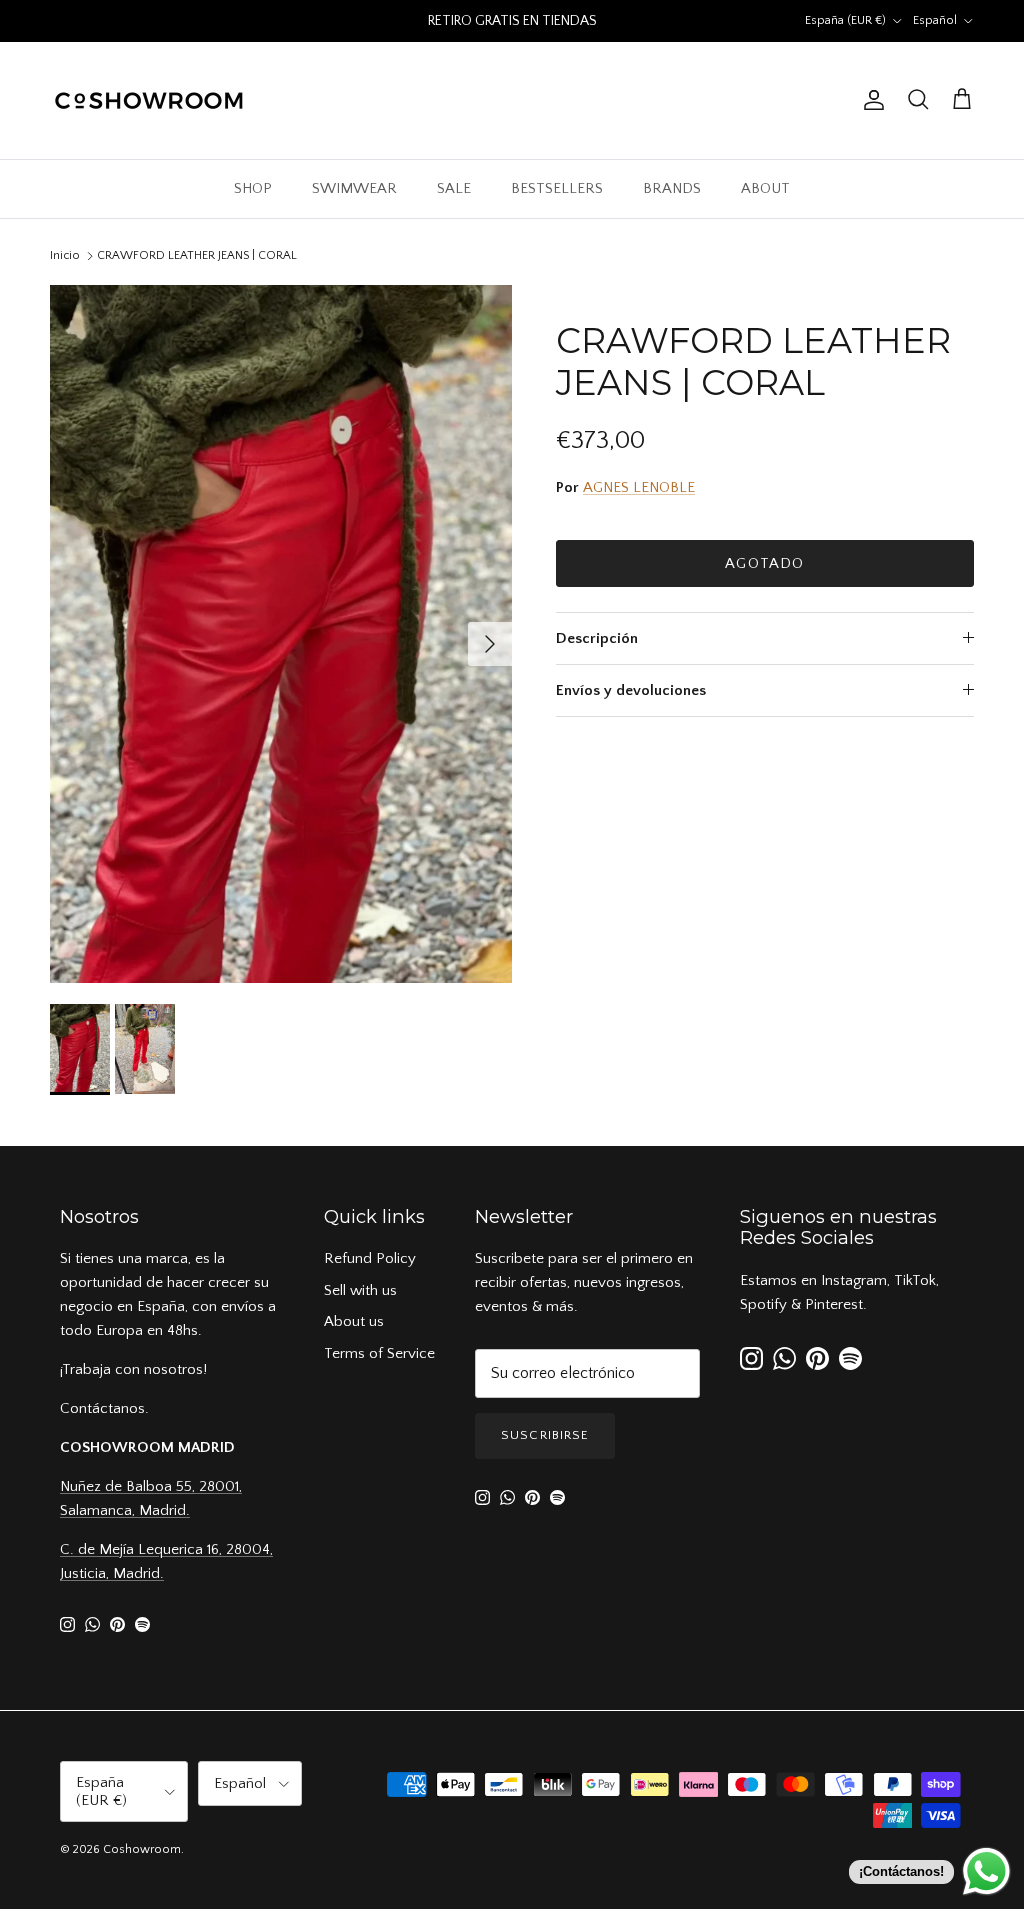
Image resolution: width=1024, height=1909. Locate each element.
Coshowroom (142, 1849)
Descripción (597, 638)
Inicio (65, 255)
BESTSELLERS (557, 188)
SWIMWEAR (354, 188)
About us (354, 1321)
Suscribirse (544, 1435)
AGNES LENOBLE (639, 487)
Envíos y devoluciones (631, 690)
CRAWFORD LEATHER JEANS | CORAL (197, 255)
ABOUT (765, 188)
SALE (454, 188)
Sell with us (360, 1290)
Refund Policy (370, 1258)
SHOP (253, 188)
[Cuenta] (870, 100)
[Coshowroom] (150, 100)
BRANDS (672, 188)
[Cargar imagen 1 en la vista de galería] (281, 634)
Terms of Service (379, 1353)
